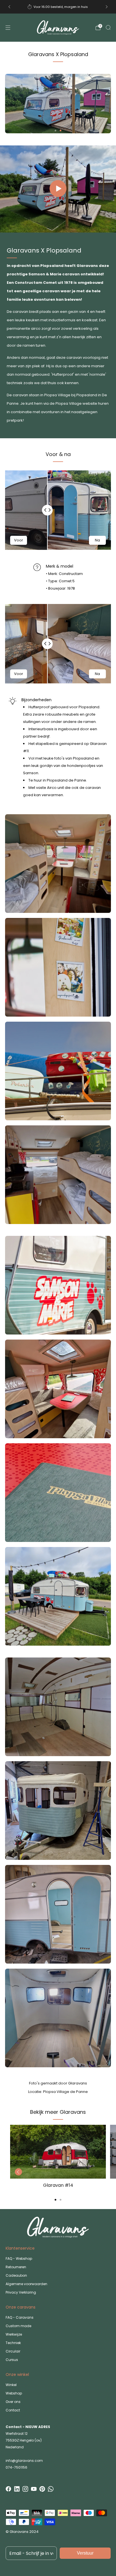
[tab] (55, 2200)
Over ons (13, 2402)
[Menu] (8, 28)
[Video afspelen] (58, 189)
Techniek (13, 2343)
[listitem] (58, 7)
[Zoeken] (108, 27)
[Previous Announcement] (9, 7)
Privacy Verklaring (21, 2292)
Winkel (11, 2385)
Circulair (13, 2351)
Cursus (12, 2360)
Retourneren (16, 2267)
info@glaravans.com (24, 2461)
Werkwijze (14, 2334)
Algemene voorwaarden (26, 2284)
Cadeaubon (16, 2275)
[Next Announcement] (107, 7)
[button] (55, 130)
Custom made (18, 2326)
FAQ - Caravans (20, 2317)
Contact (13, 2410)
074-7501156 (16, 2467)
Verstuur (85, 2553)
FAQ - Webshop (19, 2259)
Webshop (14, 2393)
